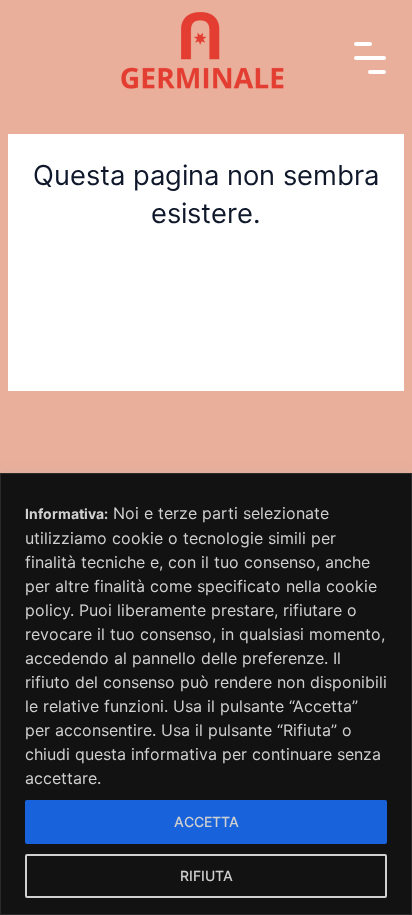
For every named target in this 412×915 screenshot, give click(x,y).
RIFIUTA (206, 875)
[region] (206, 694)
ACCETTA (206, 821)
